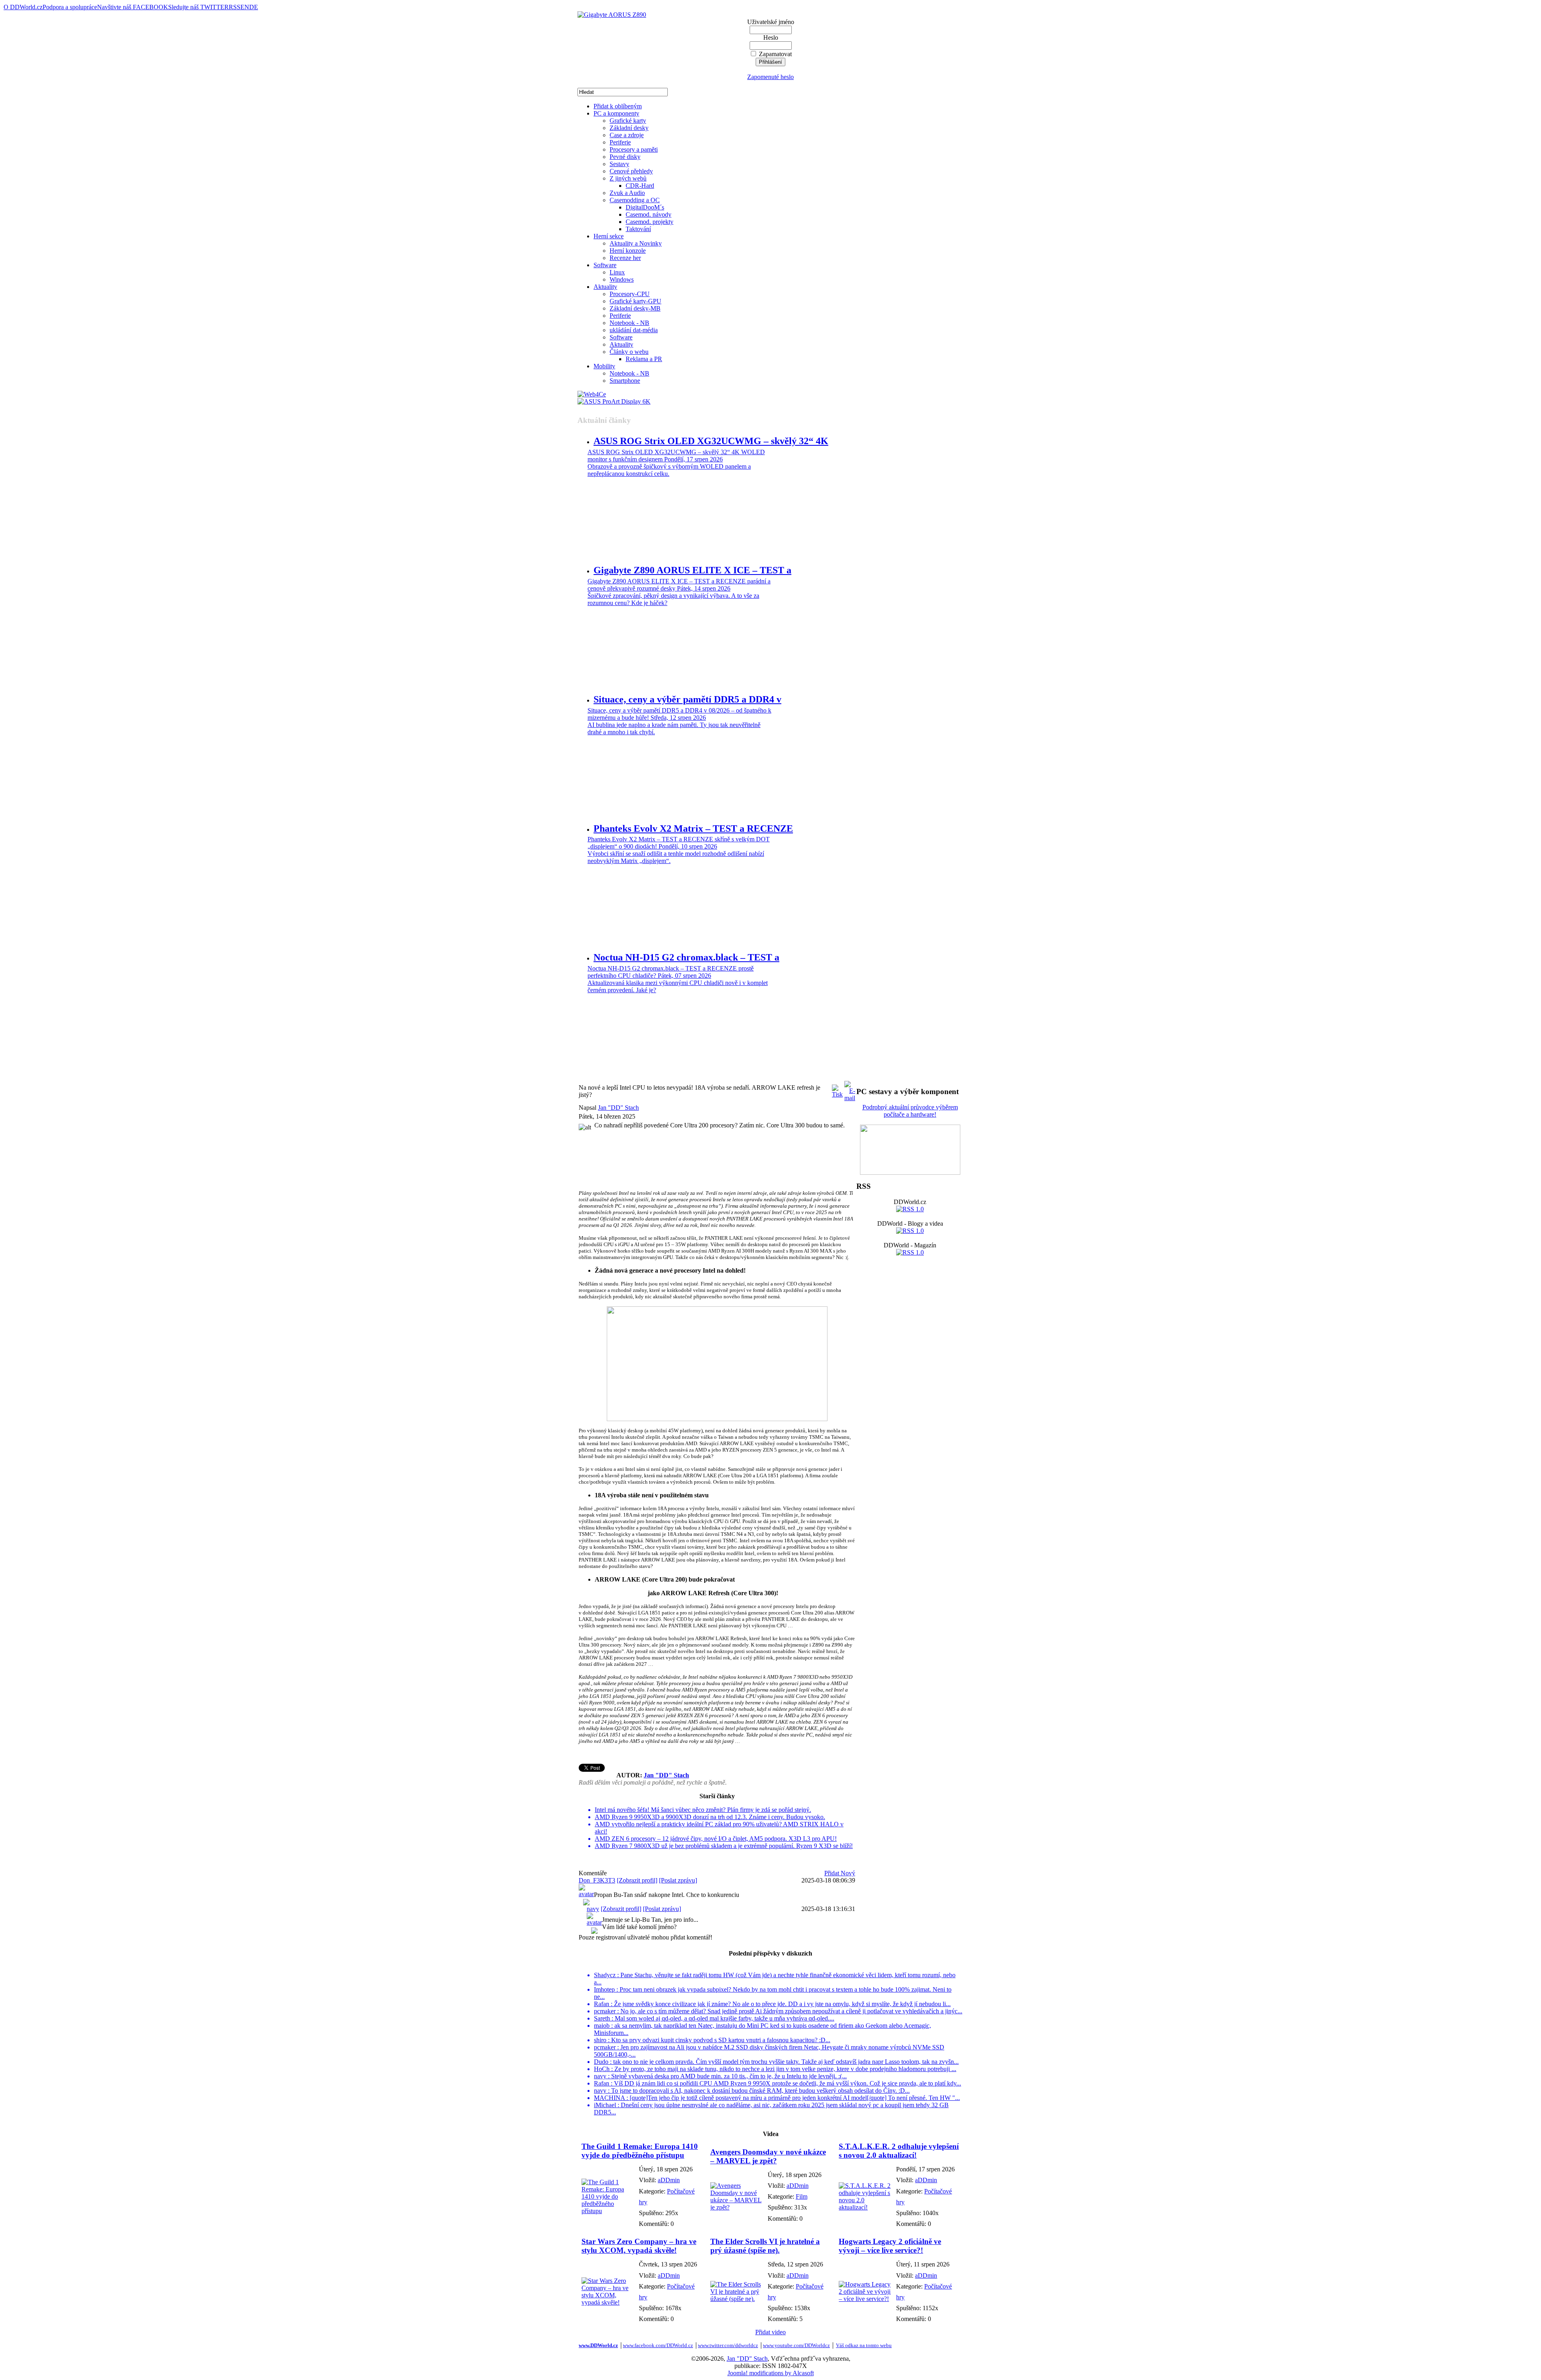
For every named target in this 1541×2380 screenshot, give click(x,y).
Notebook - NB (629, 323)
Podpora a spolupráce (70, 7)
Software (605, 265)
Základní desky (629, 128)
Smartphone (625, 381)
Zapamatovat (775, 54)
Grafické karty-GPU (635, 301)
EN (245, 7)
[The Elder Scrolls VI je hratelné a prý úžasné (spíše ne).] (737, 2299)
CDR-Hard (640, 186)
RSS (235, 7)
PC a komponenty (616, 113)
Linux (617, 272)
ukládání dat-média (634, 330)
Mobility (604, 366)
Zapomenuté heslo (770, 77)
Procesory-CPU (630, 294)
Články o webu (629, 352)
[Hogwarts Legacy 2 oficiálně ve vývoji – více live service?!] (865, 2299)
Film (802, 2196)
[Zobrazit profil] (637, 1880)
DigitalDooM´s (645, 207)
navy (593, 1909)
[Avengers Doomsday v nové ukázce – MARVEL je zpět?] (737, 2207)
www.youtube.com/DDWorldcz (796, 2345)
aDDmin (669, 2180)
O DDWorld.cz (23, 7)
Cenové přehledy (631, 171)
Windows (622, 279)
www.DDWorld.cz (598, 2345)
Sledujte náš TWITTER (198, 7)
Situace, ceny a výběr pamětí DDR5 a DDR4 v (687, 699)
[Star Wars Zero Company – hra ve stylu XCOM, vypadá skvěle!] (608, 2302)
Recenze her (625, 258)
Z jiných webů (628, 178)
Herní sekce (609, 236)
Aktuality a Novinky (636, 243)
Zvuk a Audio (627, 193)
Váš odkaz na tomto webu (864, 2345)
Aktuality (605, 287)
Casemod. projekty (650, 222)
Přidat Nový (840, 1873)
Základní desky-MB (635, 308)
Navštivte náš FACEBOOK (133, 7)
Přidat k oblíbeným (618, 106)
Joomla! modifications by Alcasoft (771, 2373)
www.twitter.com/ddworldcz (728, 2345)
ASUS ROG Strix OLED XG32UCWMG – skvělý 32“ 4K (711, 441)
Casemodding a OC (635, 200)
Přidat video (770, 2332)
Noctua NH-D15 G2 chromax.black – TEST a (686, 957)
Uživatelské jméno (771, 22)
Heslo (771, 38)
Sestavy (619, 164)
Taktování (638, 229)
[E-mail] (850, 1089)
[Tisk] (837, 1089)
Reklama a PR (644, 359)
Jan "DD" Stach (618, 1108)
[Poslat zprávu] (678, 1880)
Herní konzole (628, 251)
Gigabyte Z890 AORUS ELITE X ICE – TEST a (692, 570)
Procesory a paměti (634, 149)
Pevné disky (625, 157)
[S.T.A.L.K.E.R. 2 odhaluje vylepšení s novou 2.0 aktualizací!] (865, 2207)
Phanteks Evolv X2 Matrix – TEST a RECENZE (693, 829)
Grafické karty (628, 121)
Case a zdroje (627, 135)
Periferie (620, 142)
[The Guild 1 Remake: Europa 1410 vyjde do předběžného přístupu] (608, 2211)
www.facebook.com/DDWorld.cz (658, 2345)
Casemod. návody (649, 214)
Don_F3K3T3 (597, 1880)
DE (254, 7)
